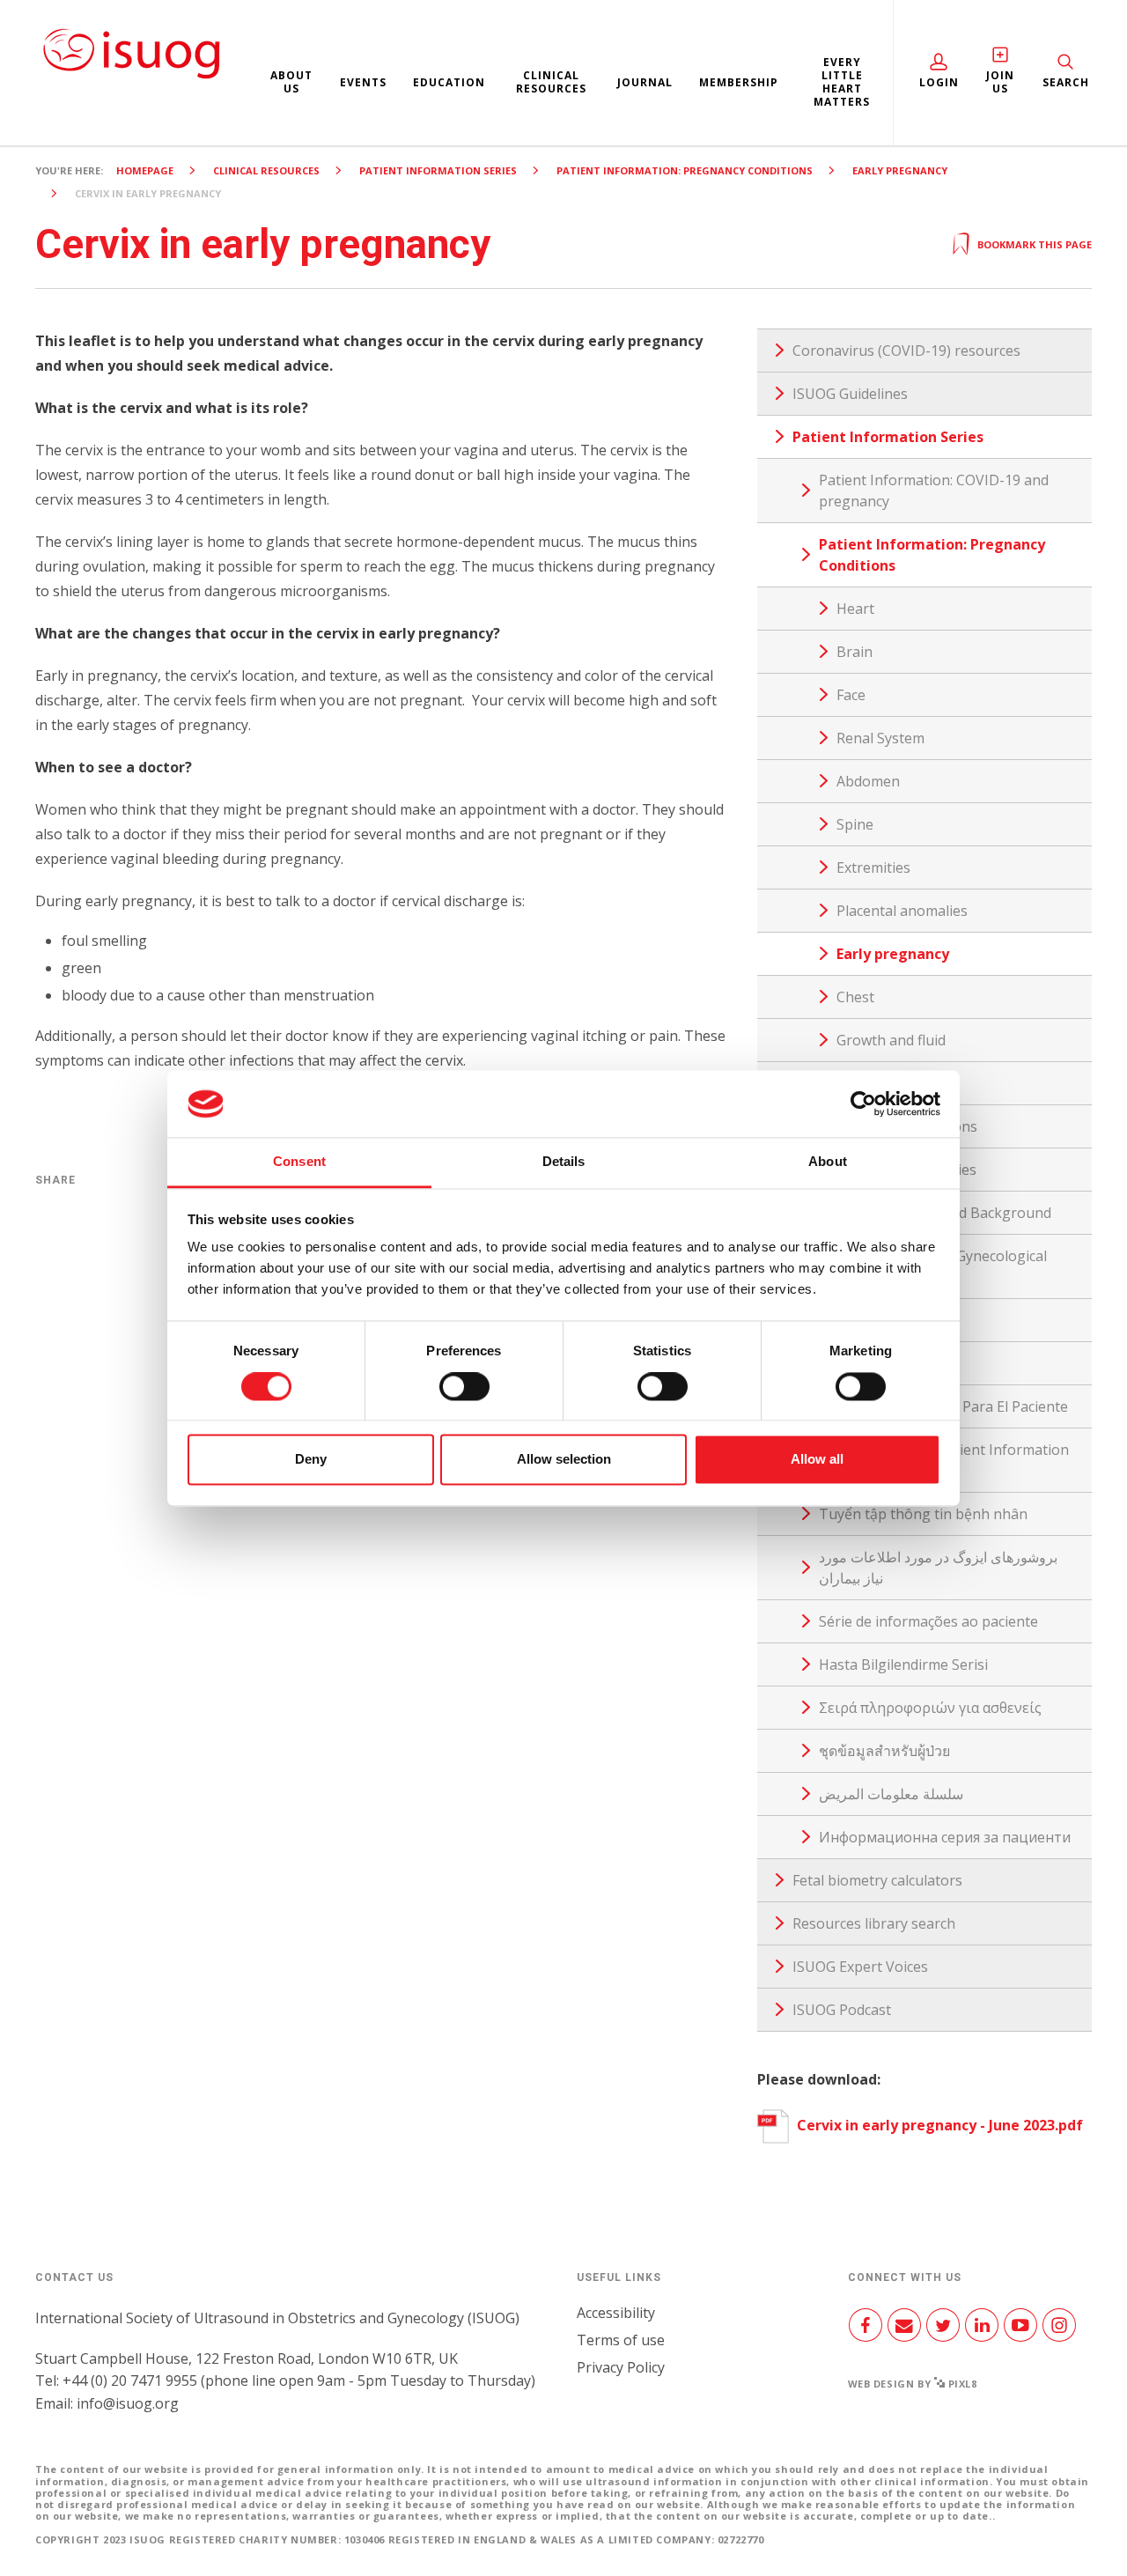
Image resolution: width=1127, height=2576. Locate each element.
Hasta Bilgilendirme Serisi (903, 1664)
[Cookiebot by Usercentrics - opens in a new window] (863, 1103)
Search (1066, 82)
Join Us (1000, 82)
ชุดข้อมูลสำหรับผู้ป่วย (884, 1751)
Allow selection (564, 1460)
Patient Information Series (438, 170)
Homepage (145, 170)
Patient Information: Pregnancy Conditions (685, 170)
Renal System (880, 738)
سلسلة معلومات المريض (891, 1794)
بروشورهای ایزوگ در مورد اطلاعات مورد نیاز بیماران (938, 1568)
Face (851, 695)
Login (939, 82)
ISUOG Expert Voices (860, 1967)
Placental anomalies (902, 911)
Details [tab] (564, 1162)
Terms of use (621, 2340)
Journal (645, 82)
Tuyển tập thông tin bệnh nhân (923, 1514)
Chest (855, 997)
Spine (855, 824)
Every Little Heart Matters (842, 82)
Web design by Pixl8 (913, 2384)
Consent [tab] (299, 1162)
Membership (739, 82)
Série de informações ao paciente (928, 1621)
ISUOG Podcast (842, 2010)
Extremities (873, 867)
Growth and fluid (891, 1040)
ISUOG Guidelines (850, 394)
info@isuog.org (128, 2403)
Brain (854, 652)
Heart (855, 609)
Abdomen (868, 781)
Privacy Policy (621, 2367)
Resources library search (874, 1923)
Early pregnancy (900, 170)
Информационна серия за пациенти (945, 1837)
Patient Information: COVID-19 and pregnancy (934, 491)
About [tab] (828, 1162)
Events (363, 82)
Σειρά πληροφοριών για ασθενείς (930, 1708)
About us (291, 82)
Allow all (817, 1460)
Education (449, 82)
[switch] (464, 1393)
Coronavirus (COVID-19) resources (906, 351)
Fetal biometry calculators (877, 1880)
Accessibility (616, 2313)
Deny (311, 1460)
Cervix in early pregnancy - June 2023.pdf (938, 2125)
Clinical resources (551, 82)
